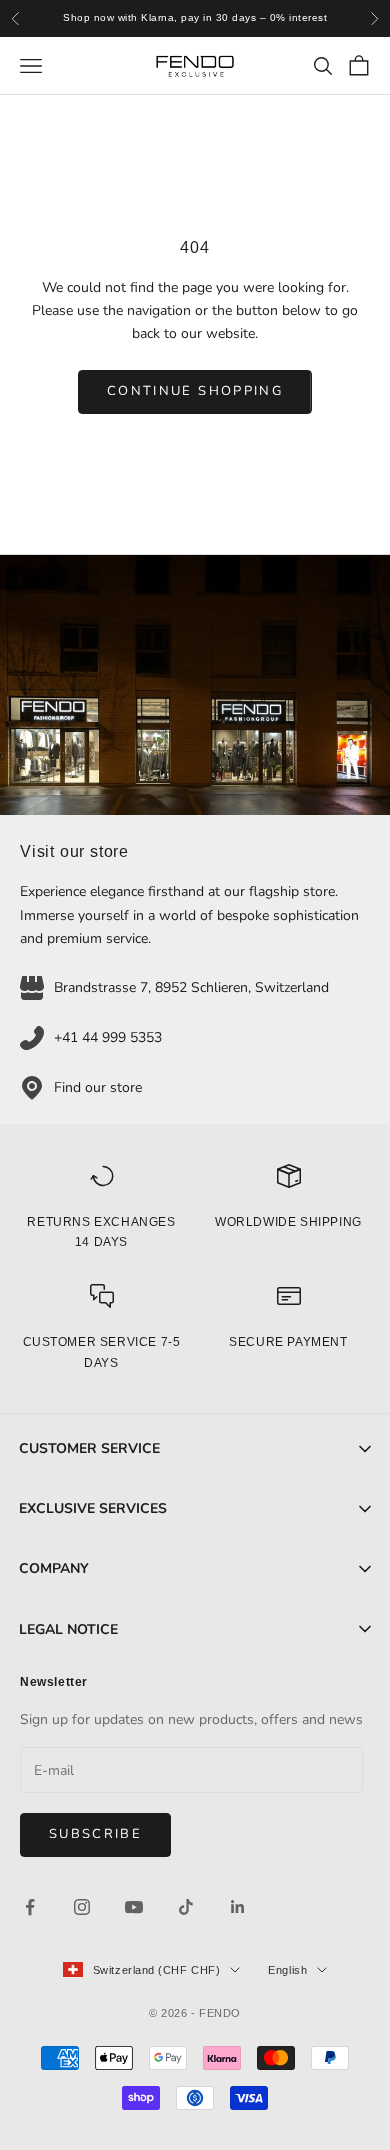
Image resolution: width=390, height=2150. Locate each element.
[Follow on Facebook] (30, 1907)
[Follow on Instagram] (82, 1907)
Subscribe (95, 1834)
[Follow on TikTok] (186, 1907)
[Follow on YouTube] (134, 1907)
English (287, 1970)
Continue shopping (195, 391)
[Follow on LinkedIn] (238, 1907)
